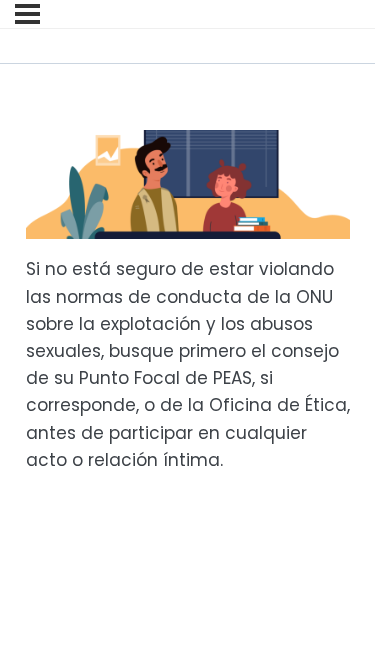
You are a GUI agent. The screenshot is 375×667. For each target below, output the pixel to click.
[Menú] (27, 14)
